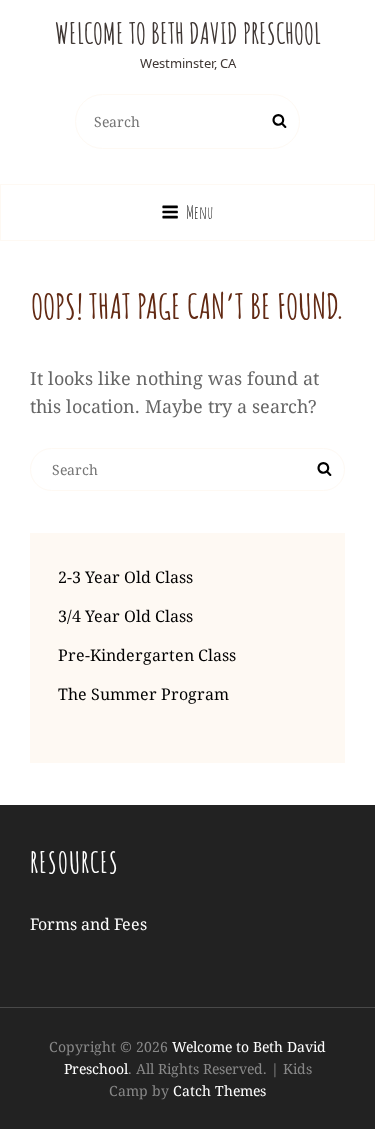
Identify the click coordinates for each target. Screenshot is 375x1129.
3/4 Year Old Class (125, 616)
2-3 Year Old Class (125, 577)
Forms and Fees (88, 924)
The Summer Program (143, 694)
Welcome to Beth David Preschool (188, 33)
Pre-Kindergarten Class (147, 655)
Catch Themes (219, 1090)
